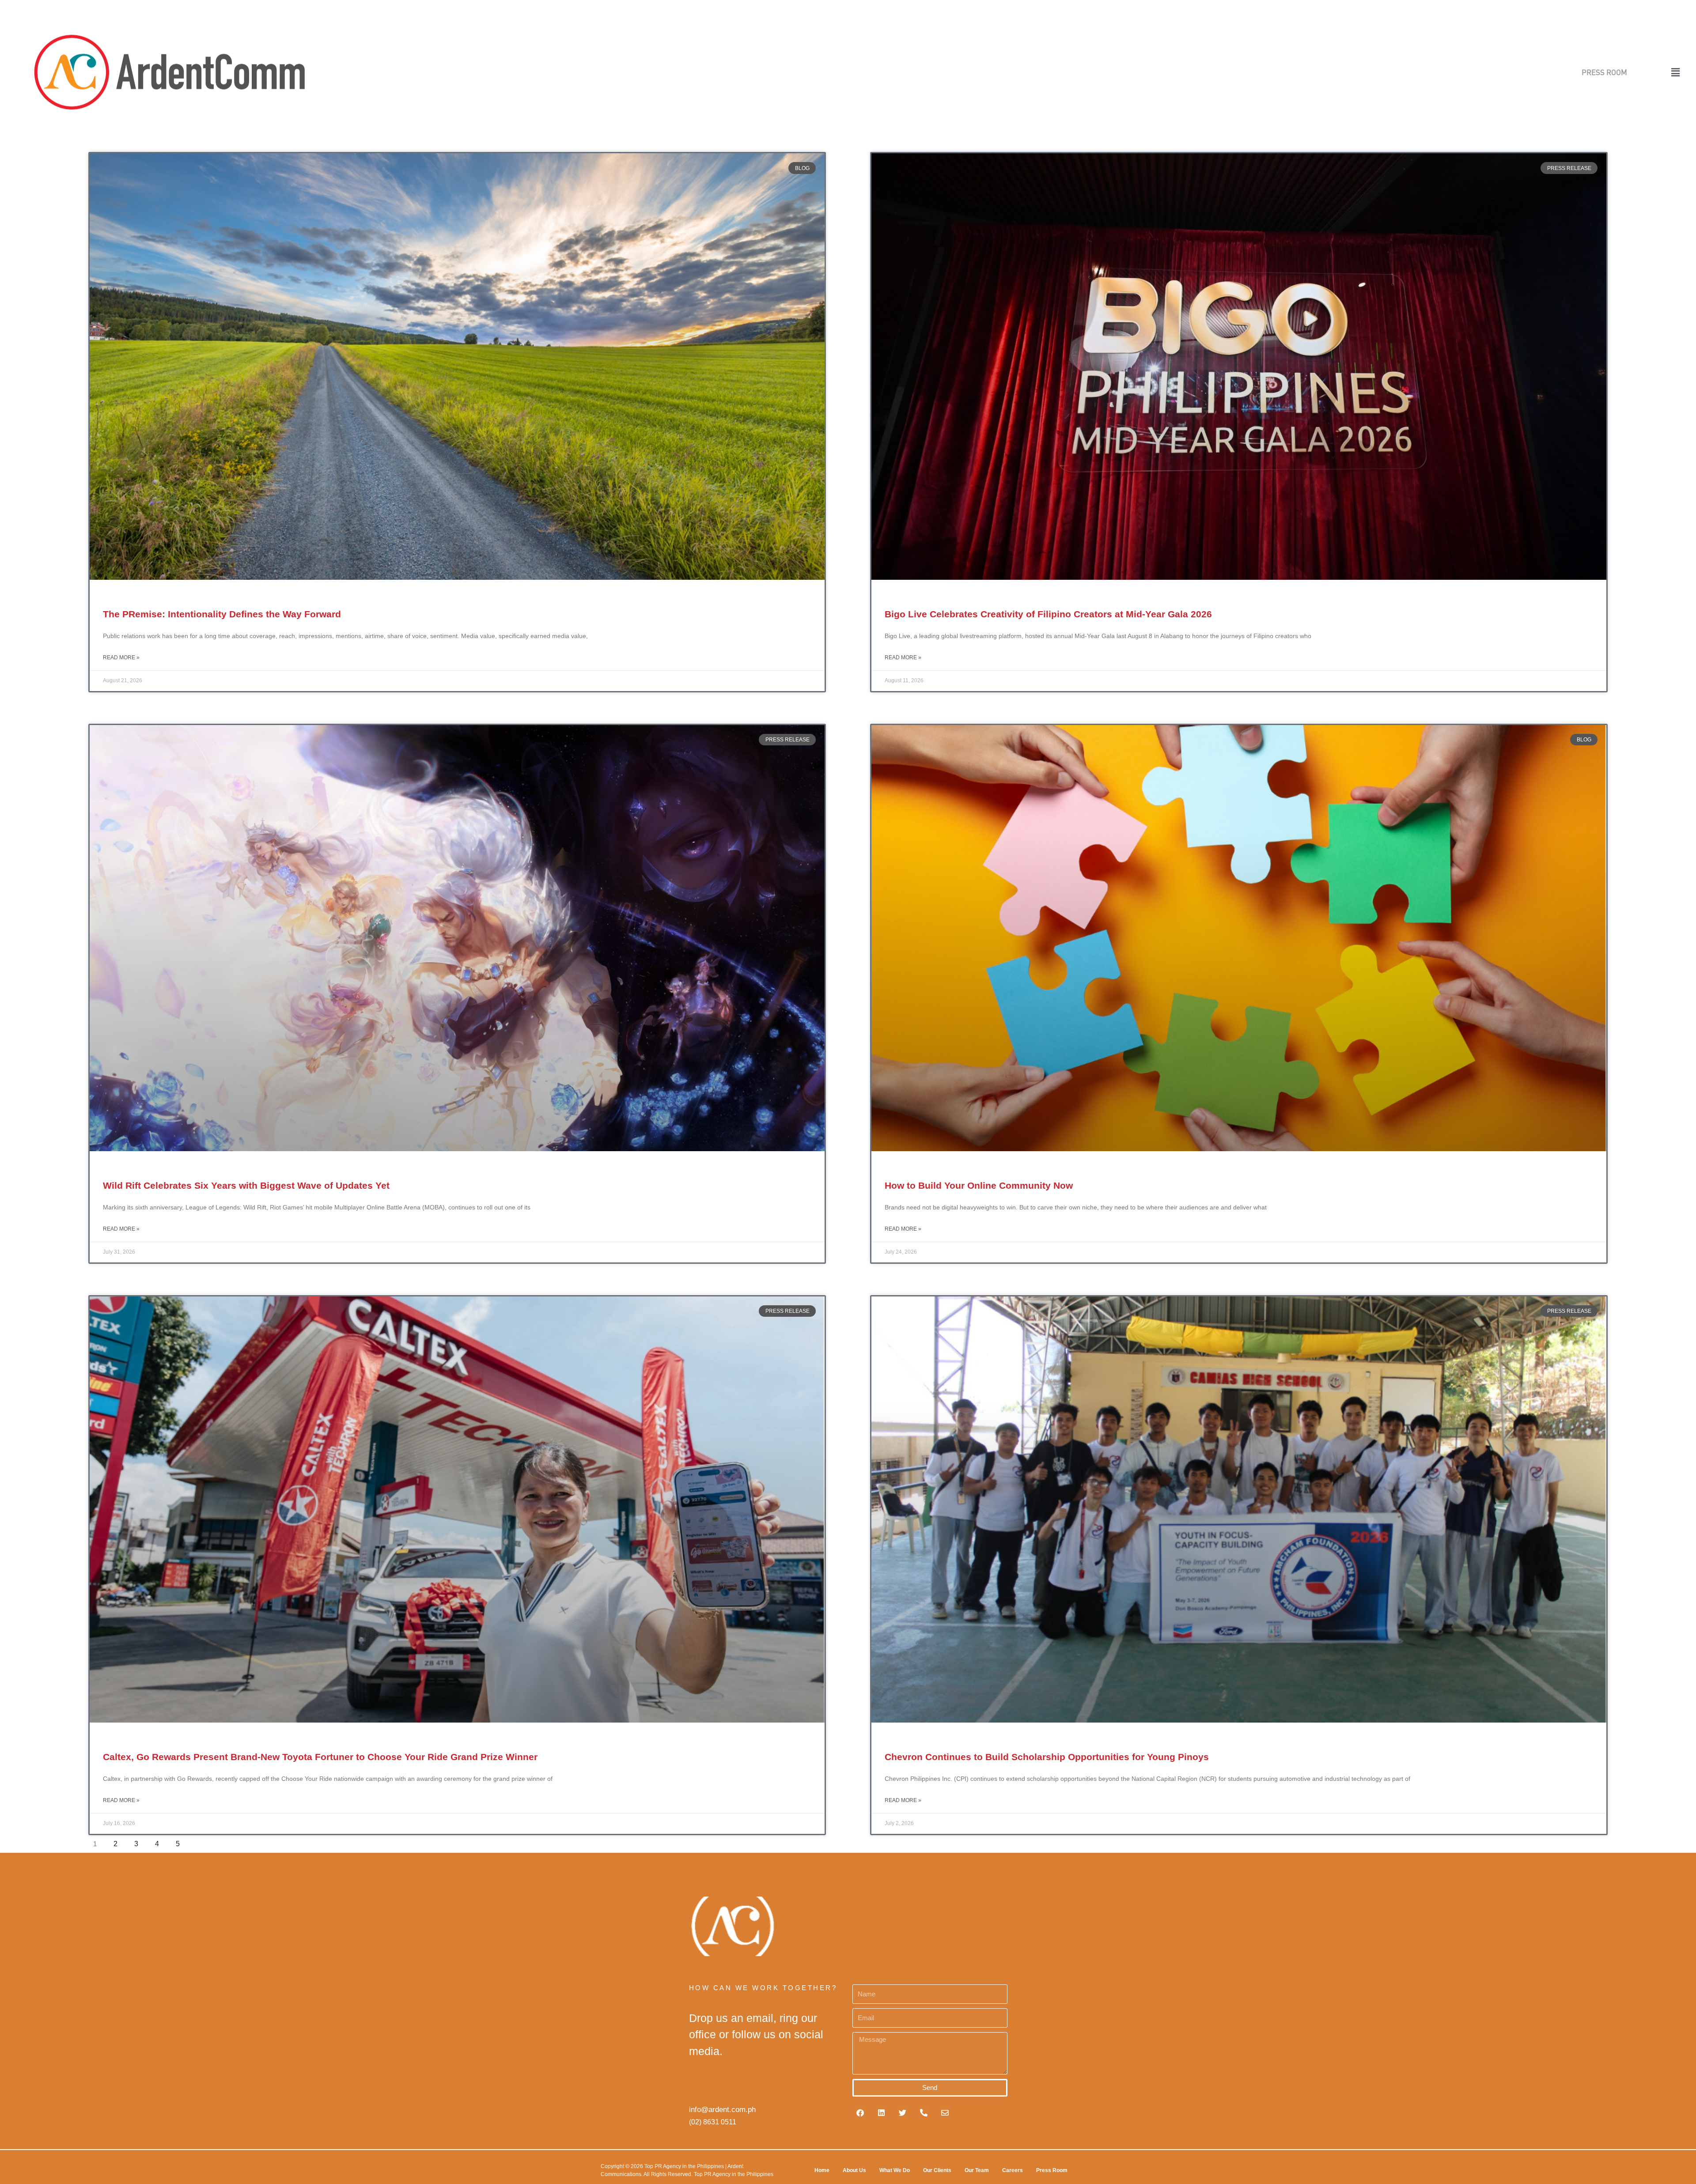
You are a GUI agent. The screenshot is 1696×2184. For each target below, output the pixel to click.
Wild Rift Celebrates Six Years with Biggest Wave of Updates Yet (246, 1185)
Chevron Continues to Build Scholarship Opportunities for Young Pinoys (1047, 1757)
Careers (1013, 2170)
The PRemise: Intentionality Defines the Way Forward (222, 614)
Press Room (1052, 2170)
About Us (854, 2170)
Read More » (121, 657)
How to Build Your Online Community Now (979, 1185)
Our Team (977, 2170)
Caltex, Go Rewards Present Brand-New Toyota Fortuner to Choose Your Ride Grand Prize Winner (320, 1757)
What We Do (895, 2170)
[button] (1655, 72)
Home (822, 2170)
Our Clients (937, 2170)
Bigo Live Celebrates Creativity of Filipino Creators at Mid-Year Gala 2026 (1048, 614)
